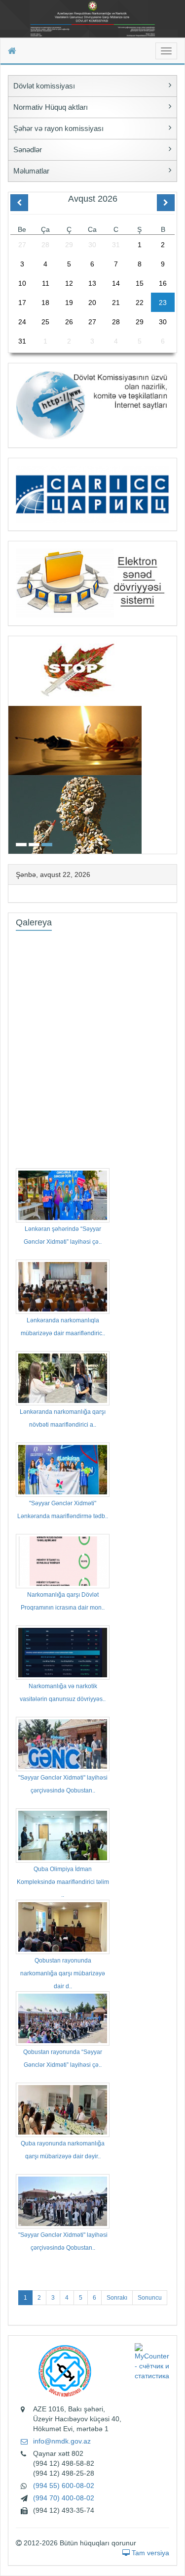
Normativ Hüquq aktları (51, 107)
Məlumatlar (31, 171)
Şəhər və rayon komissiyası (58, 128)
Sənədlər (28, 150)
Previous (11, 744)
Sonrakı (117, 2298)
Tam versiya (149, 2553)
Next (174, 744)
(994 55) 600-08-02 (64, 2486)
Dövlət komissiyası (44, 86)
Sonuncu (150, 2298)
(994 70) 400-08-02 (64, 2498)
